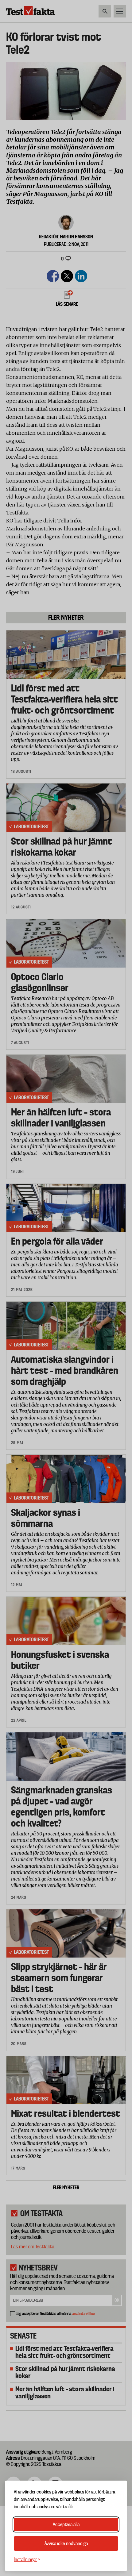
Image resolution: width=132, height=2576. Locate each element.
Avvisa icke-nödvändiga (66, 2543)
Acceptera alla (66, 2524)
